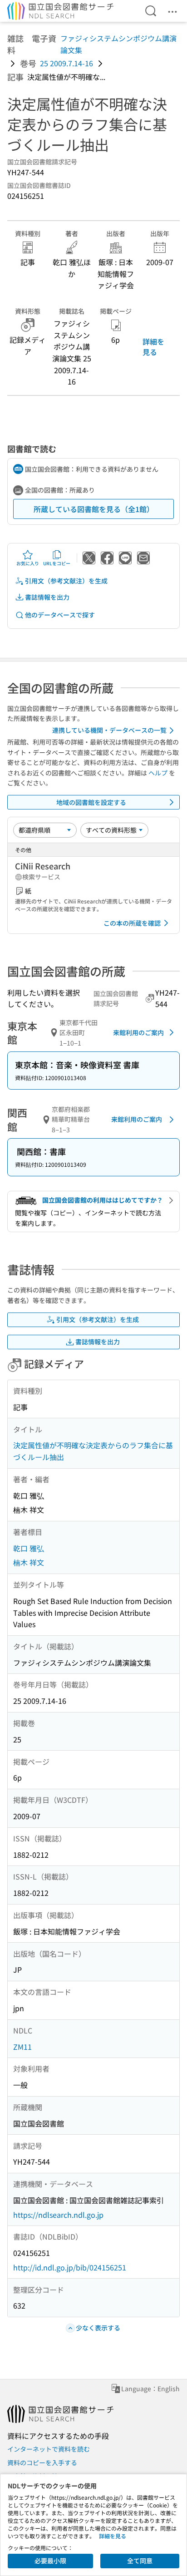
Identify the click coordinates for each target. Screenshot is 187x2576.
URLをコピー (57, 563)
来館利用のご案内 (138, 1032)
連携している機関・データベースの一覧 (109, 730)
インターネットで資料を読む (49, 2449)
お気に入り (28, 563)
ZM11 (22, 2047)
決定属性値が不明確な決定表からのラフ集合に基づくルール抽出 (93, 1451)
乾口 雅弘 (29, 1548)
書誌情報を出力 (47, 597)
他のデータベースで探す (60, 615)
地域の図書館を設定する (91, 802)
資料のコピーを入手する (42, 2462)
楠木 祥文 (29, 1562)
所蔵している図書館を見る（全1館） (94, 509)
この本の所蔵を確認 (132, 923)
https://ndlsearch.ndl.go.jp (58, 2215)
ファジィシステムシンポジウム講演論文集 (118, 44)
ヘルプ (158, 773)
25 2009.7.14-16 (66, 63)
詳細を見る (153, 346)
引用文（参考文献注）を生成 (66, 581)
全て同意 (140, 2561)
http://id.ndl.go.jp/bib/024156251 (70, 2267)
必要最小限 (50, 2561)
